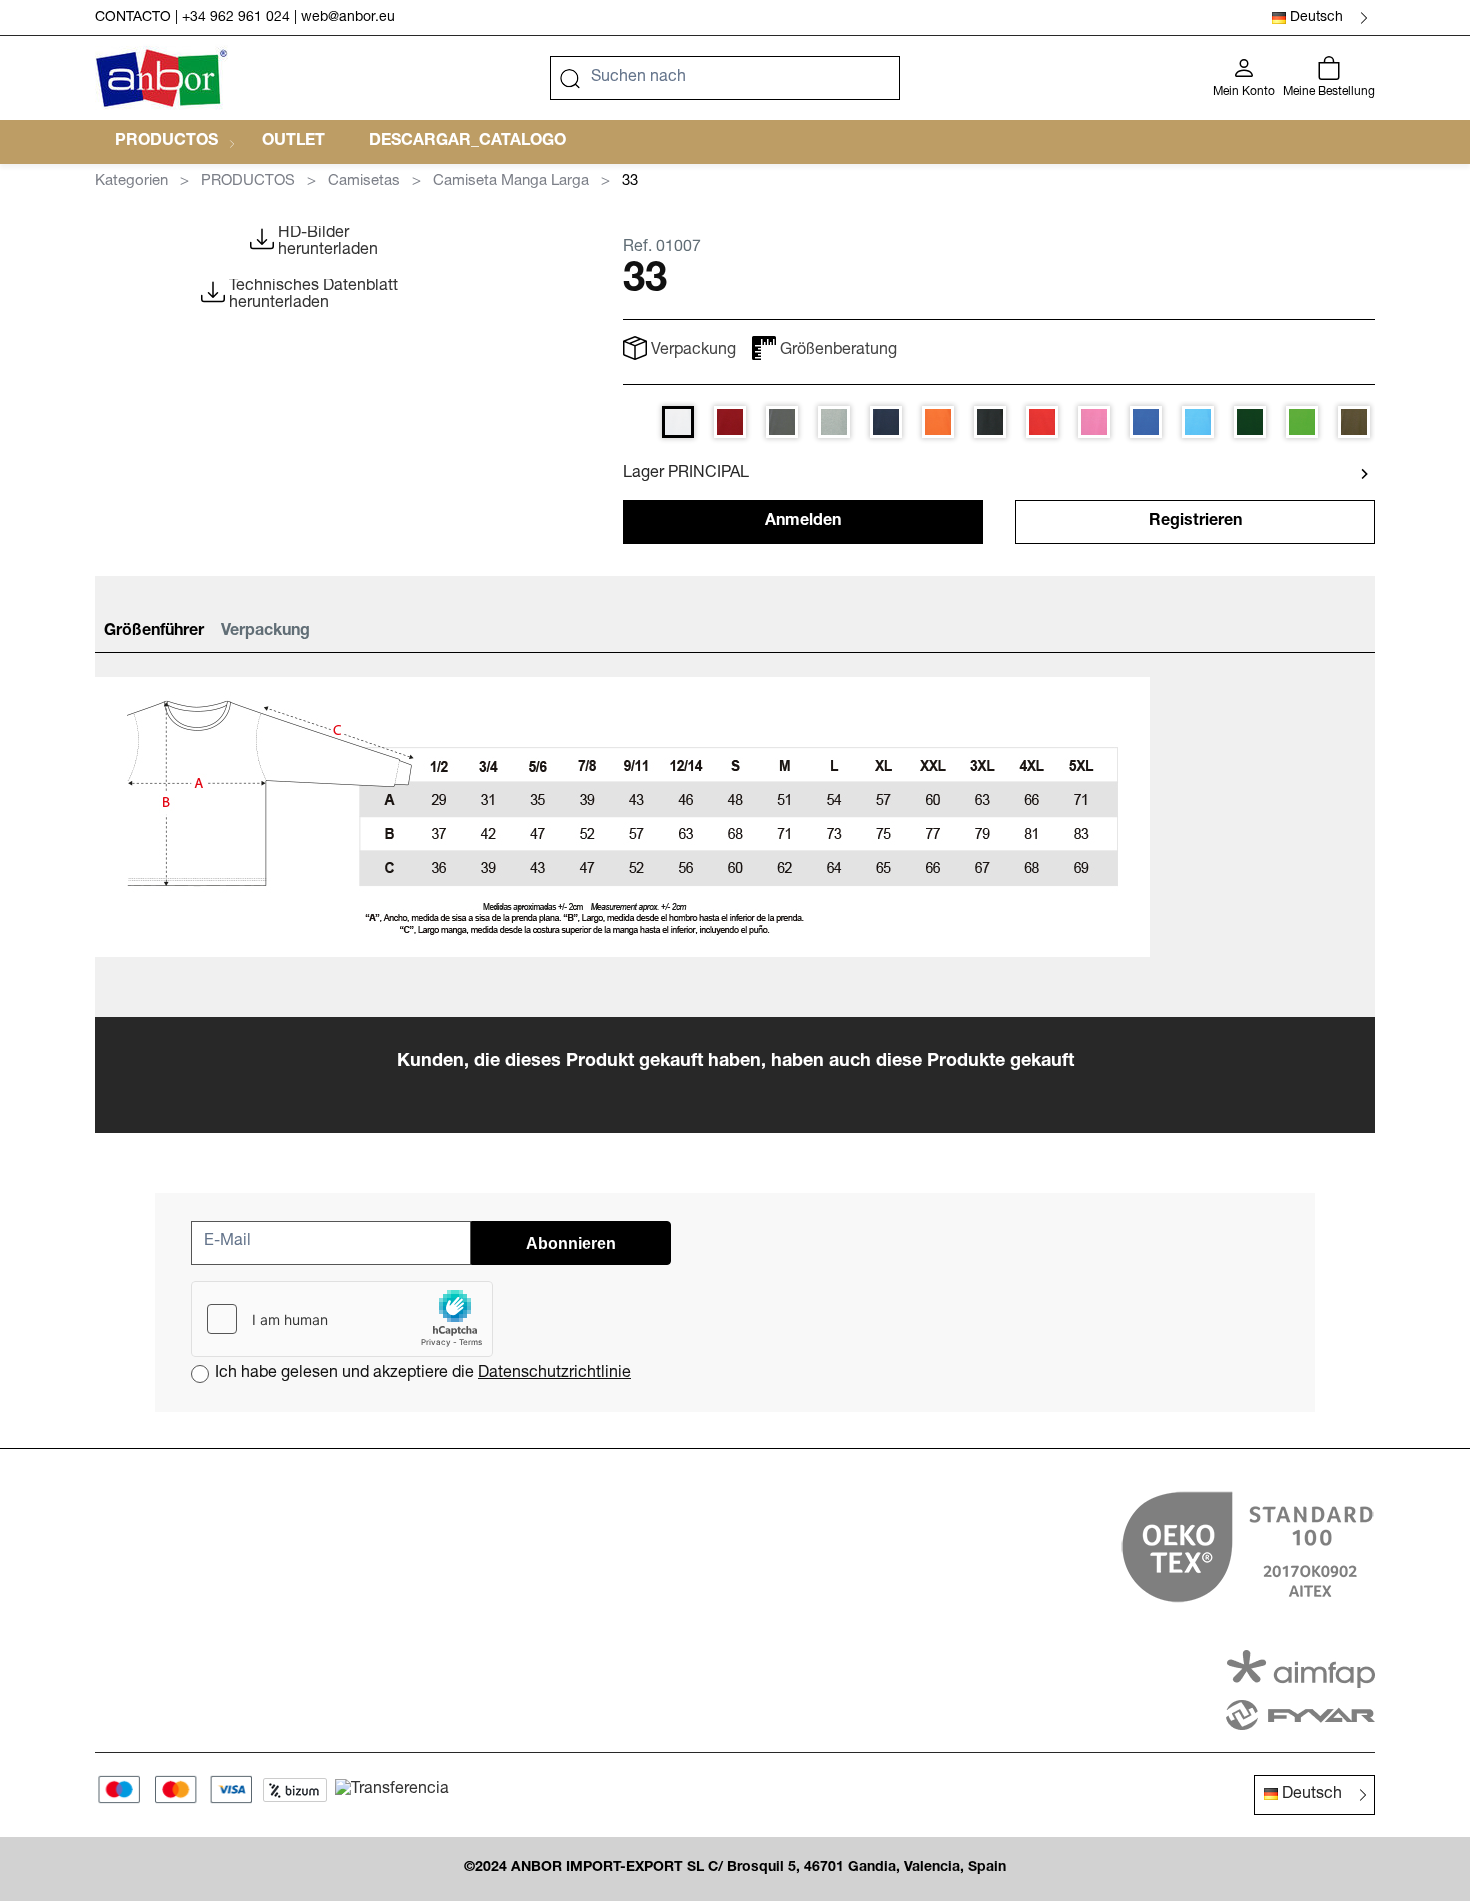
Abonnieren (571, 1243)
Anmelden (803, 522)
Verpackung (265, 632)
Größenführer (154, 632)
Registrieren (1195, 522)
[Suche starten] (570, 78)
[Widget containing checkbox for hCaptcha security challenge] (342, 1319)
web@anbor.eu (348, 18)
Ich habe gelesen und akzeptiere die (423, 1374)
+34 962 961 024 (236, 18)
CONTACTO (133, 18)
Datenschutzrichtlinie (554, 1374)
